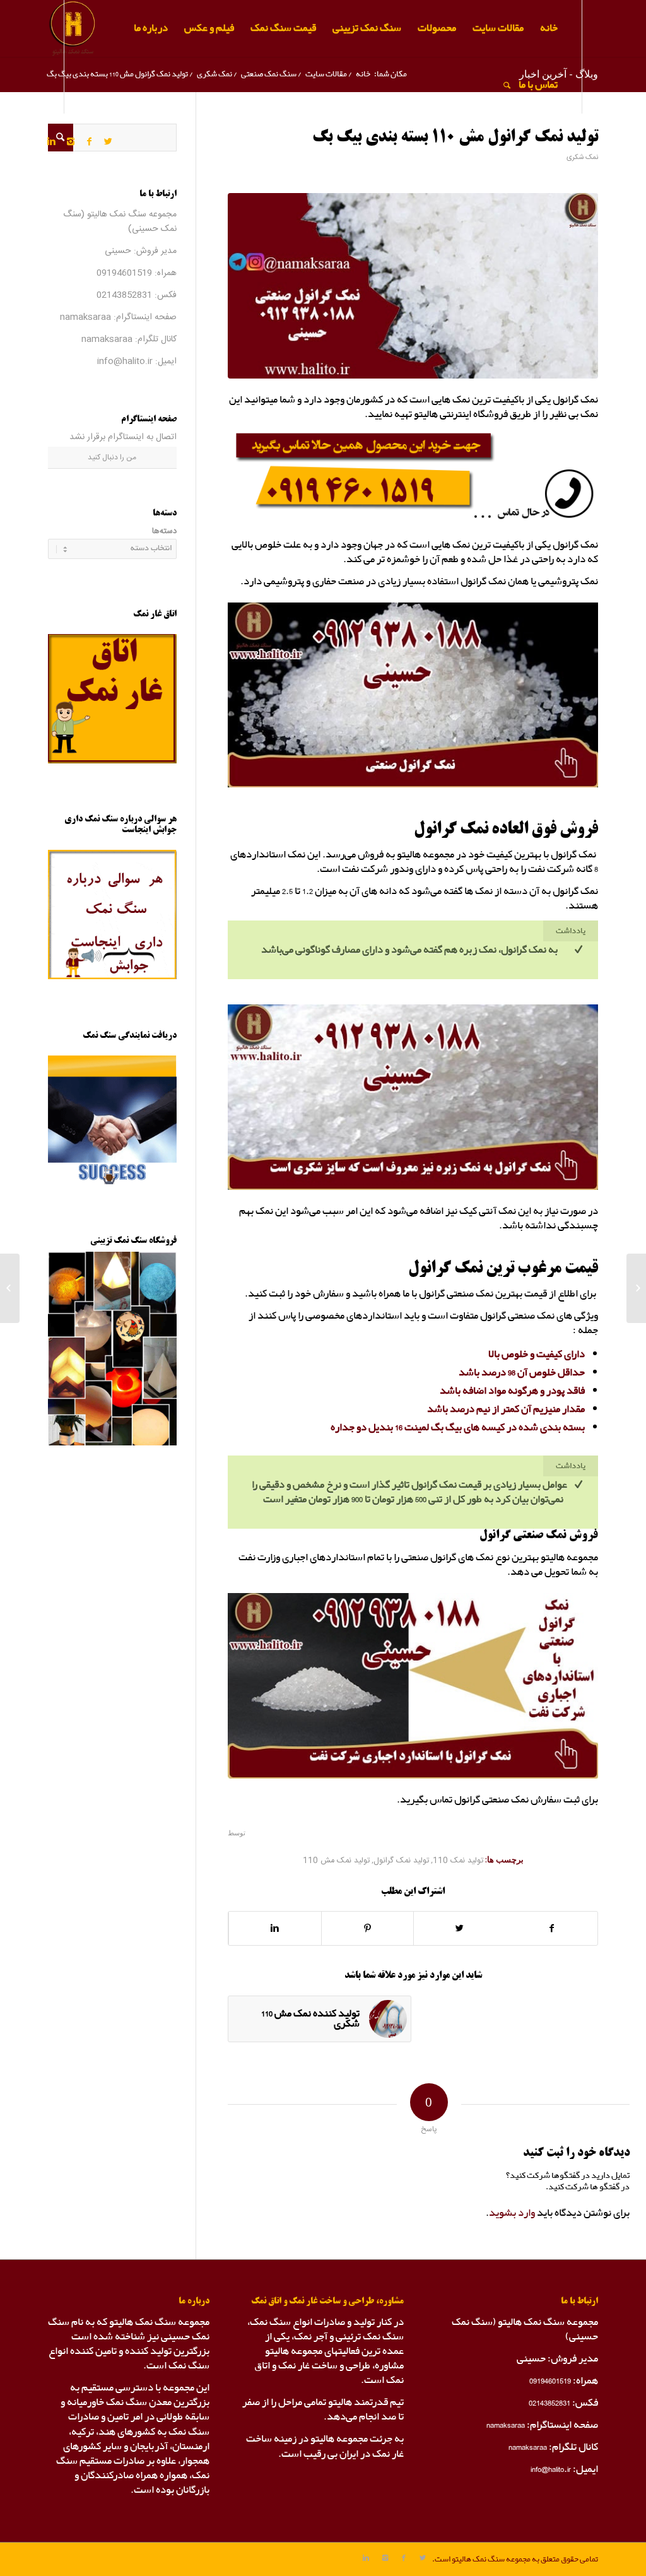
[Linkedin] (52, 141)
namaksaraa (85, 317)
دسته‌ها (164, 532)
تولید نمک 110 (458, 1861)
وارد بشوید (512, 2213)
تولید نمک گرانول (401, 1861)
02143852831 (124, 295)
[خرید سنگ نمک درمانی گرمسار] (636, 1288)
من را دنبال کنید (112, 457)
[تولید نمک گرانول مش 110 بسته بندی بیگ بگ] (413, 286)
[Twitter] (109, 141)
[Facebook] (90, 141)
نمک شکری (582, 157)
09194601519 (124, 273)
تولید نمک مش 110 (336, 1861)
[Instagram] (71, 141)
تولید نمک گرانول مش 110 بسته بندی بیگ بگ (455, 138)
